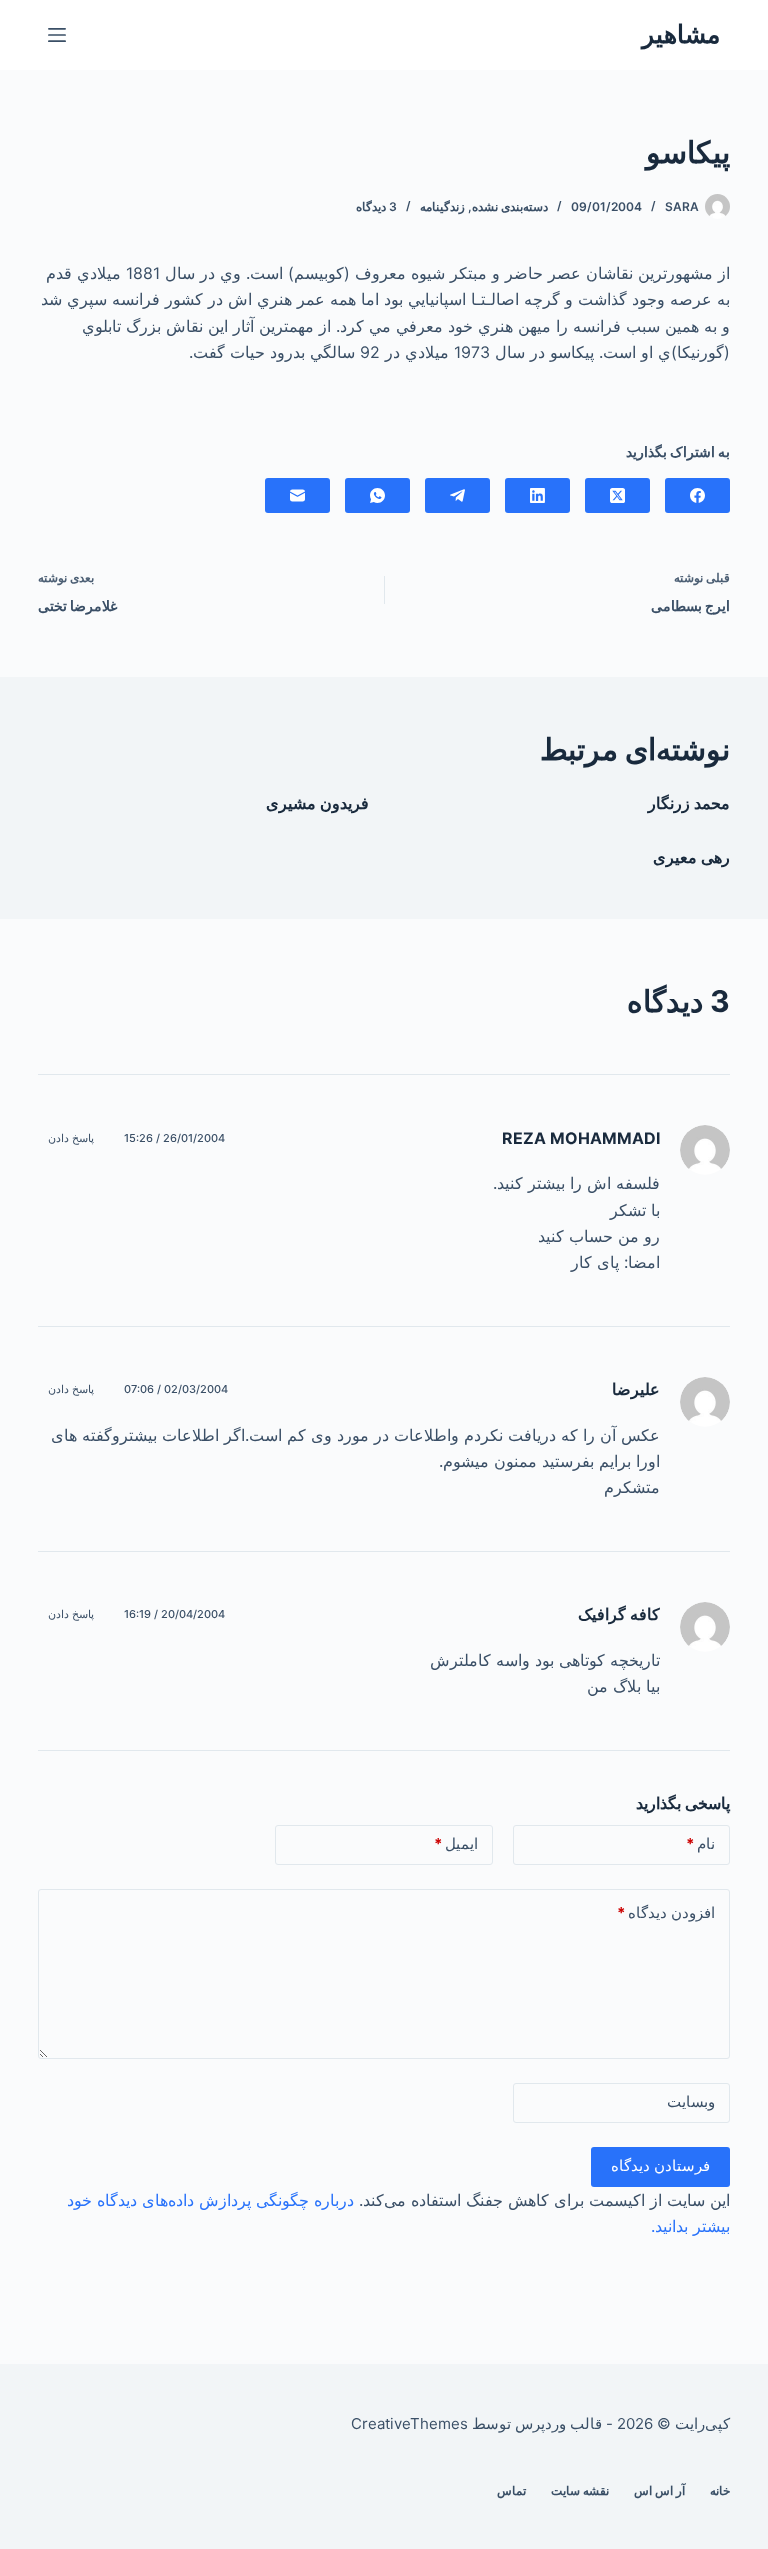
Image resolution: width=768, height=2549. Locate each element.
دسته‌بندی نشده (510, 206)
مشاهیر (681, 34)
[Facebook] (697, 495)
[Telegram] (457, 495)
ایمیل (456, 1843)
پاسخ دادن (71, 1138)
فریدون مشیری (317, 803)
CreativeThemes (409, 2423)
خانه (720, 2490)
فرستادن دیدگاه (660, 2165)
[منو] (57, 35)
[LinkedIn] (537, 495)
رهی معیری (691, 857)
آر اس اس (659, 2490)
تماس (511, 2490)
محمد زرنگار (689, 803)
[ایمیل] (297, 495)
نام (700, 1843)
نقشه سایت (580, 2490)
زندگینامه (442, 206)
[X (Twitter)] (617, 495)
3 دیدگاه (376, 206)
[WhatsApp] (377, 495)
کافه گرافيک (619, 1614)
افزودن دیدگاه (666, 1912)
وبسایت (691, 2101)
